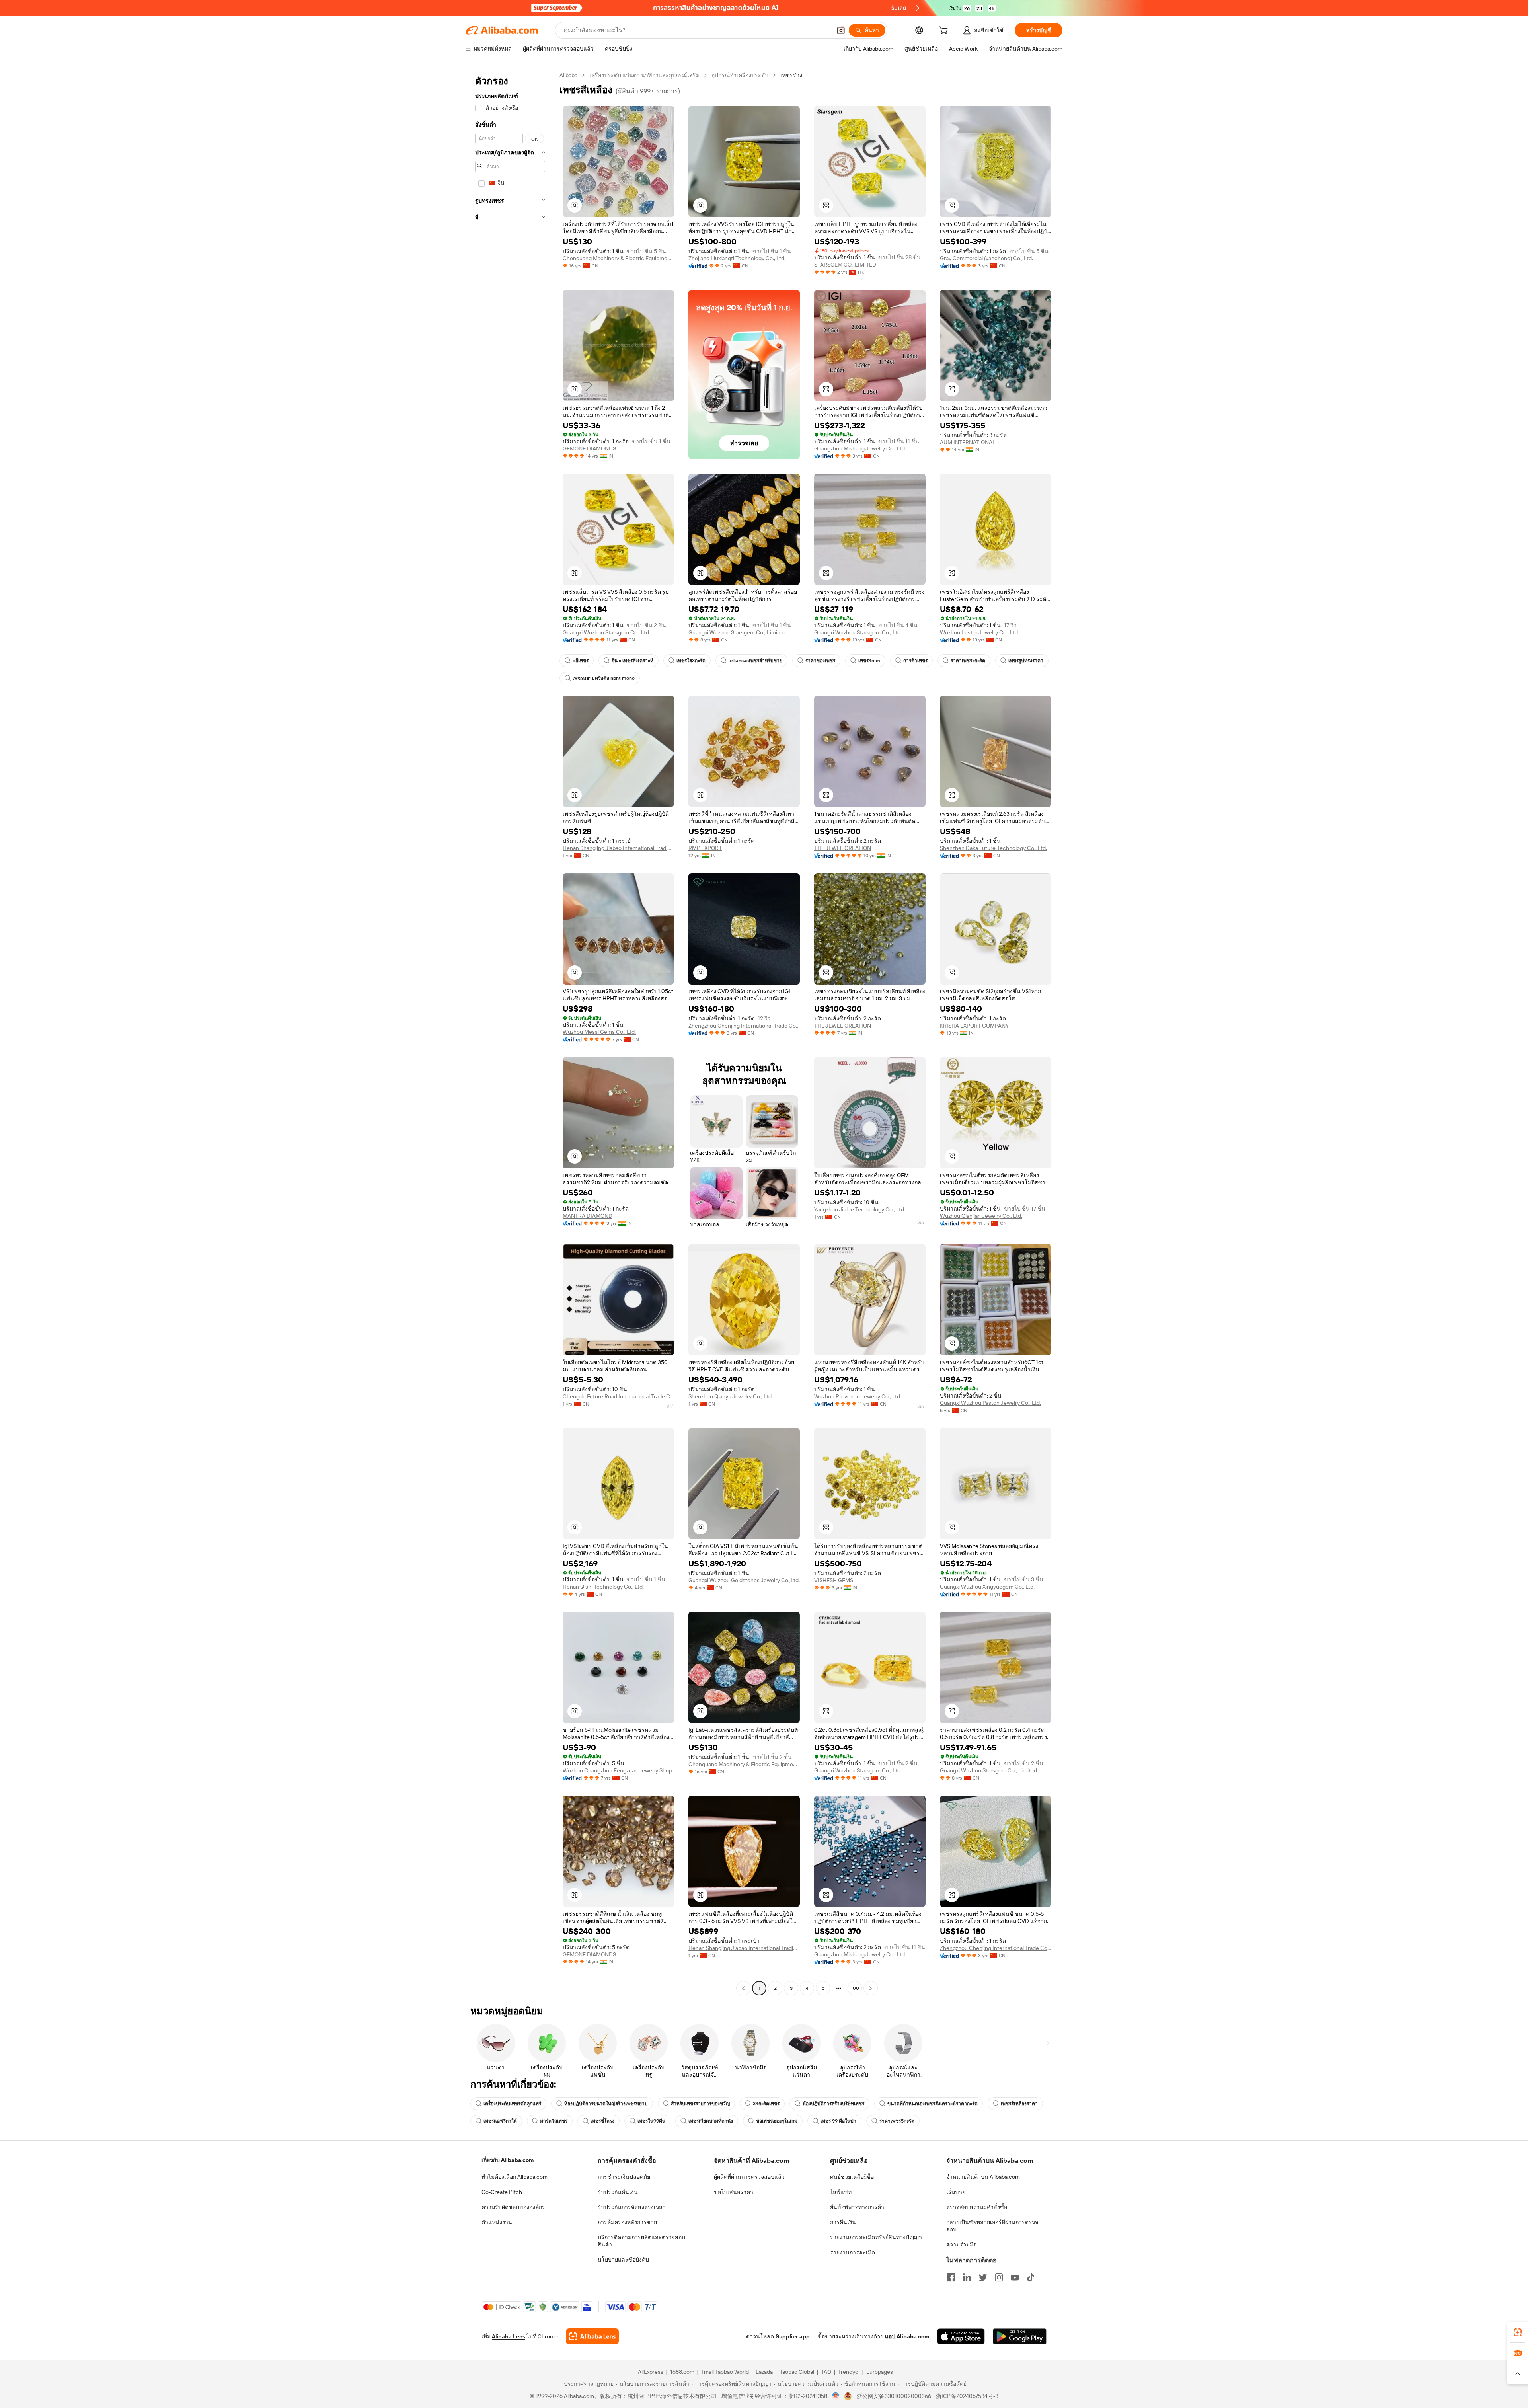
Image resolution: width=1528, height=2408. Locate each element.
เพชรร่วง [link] (791, 75)
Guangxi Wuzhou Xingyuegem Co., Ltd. (987, 1587)
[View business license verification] (836, 2396)
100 (855, 1988)
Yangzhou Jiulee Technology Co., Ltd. (860, 1209)
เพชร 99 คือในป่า (838, 2121)
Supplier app (793, 2336)
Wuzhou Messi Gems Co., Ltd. (599, 1032)
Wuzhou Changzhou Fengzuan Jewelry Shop (617, 1770)
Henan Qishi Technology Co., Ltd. (603, 1587)
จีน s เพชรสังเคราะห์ (632, 661)
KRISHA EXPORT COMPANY (974, 1026)
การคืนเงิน (843, 2222)
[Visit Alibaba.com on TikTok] (1031, 2277)
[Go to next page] (871, 1988)
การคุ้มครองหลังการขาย (627, 2222)
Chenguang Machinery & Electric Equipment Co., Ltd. (618, 258)
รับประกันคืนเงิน (618, 2192)
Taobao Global (797, 2372)
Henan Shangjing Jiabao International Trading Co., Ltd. (618, 848)
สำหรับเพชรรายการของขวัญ (700, 2104)
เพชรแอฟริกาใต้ (500, 2121)
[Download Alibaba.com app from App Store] (961, 2336)
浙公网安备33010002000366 (894, 2396)
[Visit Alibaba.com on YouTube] (1015, 2277)
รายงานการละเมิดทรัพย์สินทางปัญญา (876, 2237)
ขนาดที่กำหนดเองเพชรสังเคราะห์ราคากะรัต (933, 2104)
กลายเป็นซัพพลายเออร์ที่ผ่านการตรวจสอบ (992, 2226)
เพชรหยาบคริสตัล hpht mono (604, 678)
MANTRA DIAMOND (588, 1216)
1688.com (682, 2372)
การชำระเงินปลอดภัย (624, 2177)
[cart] (945, 31)
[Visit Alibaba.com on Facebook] (951, 2277)
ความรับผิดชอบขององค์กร (513, 2207)
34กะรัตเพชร (766, 2104)
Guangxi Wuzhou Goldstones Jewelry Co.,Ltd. (744, 1580)
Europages (880, 2372)
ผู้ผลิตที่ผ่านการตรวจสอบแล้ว (749, 2177)
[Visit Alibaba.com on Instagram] (999, 2277)
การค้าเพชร (915, 661)
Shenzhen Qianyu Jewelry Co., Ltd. (731, 1396)
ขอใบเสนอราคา (734, 2192)
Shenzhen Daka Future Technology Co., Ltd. (993, 848)
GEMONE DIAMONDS (589, 448)
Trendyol (849, 2372)
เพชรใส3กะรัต (691, 661)
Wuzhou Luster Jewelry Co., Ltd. (979, 632)
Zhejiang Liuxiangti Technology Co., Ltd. (737, 258)
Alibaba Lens (509, 2336)
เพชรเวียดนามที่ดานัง (711, 2121)
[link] (1518, 2332)
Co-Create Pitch (502, 2192)
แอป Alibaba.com (907, 2336)
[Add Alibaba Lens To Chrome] (592, 2336)
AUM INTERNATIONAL (968, 442)
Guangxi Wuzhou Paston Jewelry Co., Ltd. (990, 1403)
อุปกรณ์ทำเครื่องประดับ (740, 75)
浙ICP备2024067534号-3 (967, 2396)
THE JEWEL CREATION (843, 848)
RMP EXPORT (705, 848)
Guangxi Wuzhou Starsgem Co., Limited (737, 632)
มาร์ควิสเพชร (554, 2121)
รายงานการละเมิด (853, 2252)
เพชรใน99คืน (651, 2121)
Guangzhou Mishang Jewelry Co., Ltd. (860, 448)
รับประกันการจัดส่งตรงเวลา (632, 2207)
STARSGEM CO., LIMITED (845, 265)
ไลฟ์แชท (841, 2192)
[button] (841, 30)
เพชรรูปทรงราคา (1026, 661)
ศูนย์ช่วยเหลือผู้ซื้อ (852, 2177)
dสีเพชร (581, 661)
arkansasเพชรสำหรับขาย (755, 661)
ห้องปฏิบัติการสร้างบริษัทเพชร (833, 2104)
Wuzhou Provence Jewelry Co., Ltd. (858, 1396)
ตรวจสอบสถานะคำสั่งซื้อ (977, 2207)
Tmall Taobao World (725, 2372)
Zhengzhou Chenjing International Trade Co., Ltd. (744, 1026)
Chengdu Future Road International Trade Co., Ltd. (618, 1396)
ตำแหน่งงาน (497, 2222)
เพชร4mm (869, 661)
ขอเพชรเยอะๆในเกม (777, 2121)
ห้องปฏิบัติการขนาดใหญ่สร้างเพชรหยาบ (606, 2104)
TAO (826, 2372)
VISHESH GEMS (834, 1580)
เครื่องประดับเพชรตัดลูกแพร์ (512, 2104)
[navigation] (510, 1033)
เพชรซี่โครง (602, 2121)
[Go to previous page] (743, 1988)
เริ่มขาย (956, 2192)
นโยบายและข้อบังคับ (623, 2260)
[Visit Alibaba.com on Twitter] (983, 2277)
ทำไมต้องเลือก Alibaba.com (515, 2177)
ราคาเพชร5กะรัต (897, 2121)
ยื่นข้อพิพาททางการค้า (857, 2207)
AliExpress (651, 2372)
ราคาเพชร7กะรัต (968, 661)
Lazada (764, 2372)
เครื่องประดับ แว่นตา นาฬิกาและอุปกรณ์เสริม (644, 75)
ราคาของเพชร (820, 661)
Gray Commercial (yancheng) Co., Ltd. (986, 258)
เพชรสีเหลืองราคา (1019, 2104)
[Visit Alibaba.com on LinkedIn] (967, 2277)
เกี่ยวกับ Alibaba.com (508, 2160)
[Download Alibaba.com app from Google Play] (1020, 2336)
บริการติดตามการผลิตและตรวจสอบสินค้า (641, 2241)
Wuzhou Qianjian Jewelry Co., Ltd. (981, 1216)
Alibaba (568, 75)
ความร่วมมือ (961, 2244)
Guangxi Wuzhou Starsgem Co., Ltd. (606, 632)
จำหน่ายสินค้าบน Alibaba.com (983, 2177)
